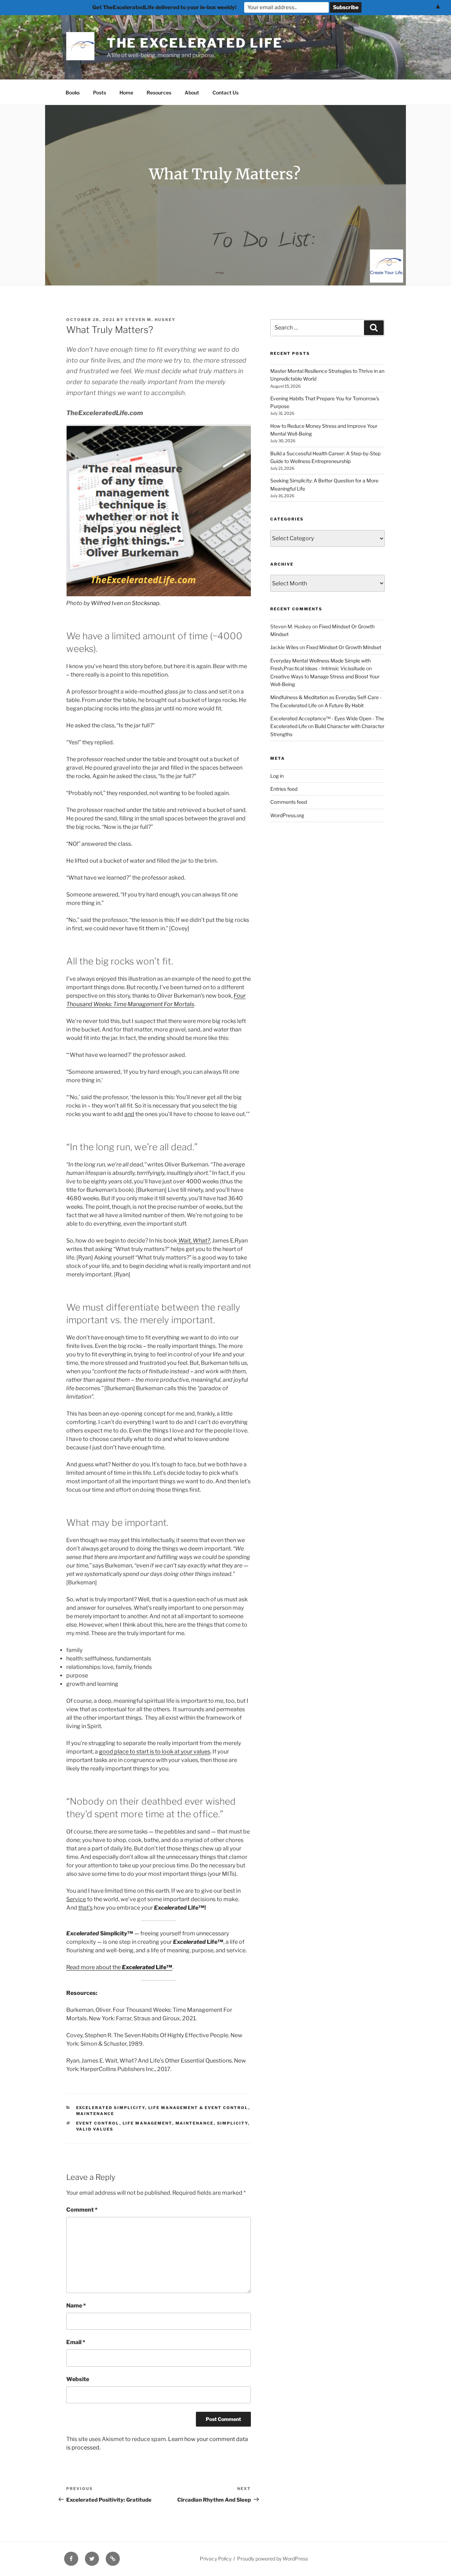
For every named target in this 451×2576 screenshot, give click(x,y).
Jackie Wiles (284, 647)
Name (76, 2306)
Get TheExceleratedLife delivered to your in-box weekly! (164, 7)
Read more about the (119, 1967)
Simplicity (233, 2123)
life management (147, 2123)
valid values (95, 2129)
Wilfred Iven (107, 603)
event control (98, 2123)
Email (76, 2342)
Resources (159, 93)
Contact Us (225, 93)
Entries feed (284, 789)
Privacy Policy (216, 2559)
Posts (100, 93)
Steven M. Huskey (150, 320)
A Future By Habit (344, 705)
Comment (82, 2210)
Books (73, 93)
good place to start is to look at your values (155, 1752)
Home (126, 93)
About (192, 93)
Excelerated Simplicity (111, 2108)
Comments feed (289, 802)
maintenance (195, 2123)
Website (78, 2379)
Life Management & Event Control (198, 2108)
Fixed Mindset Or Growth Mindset (344, 647)
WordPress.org (287, 815)
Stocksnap (146, 603)
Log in (277, 776)
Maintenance (95, 2114)
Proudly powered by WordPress (273, 2559)
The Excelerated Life (195, 43)
